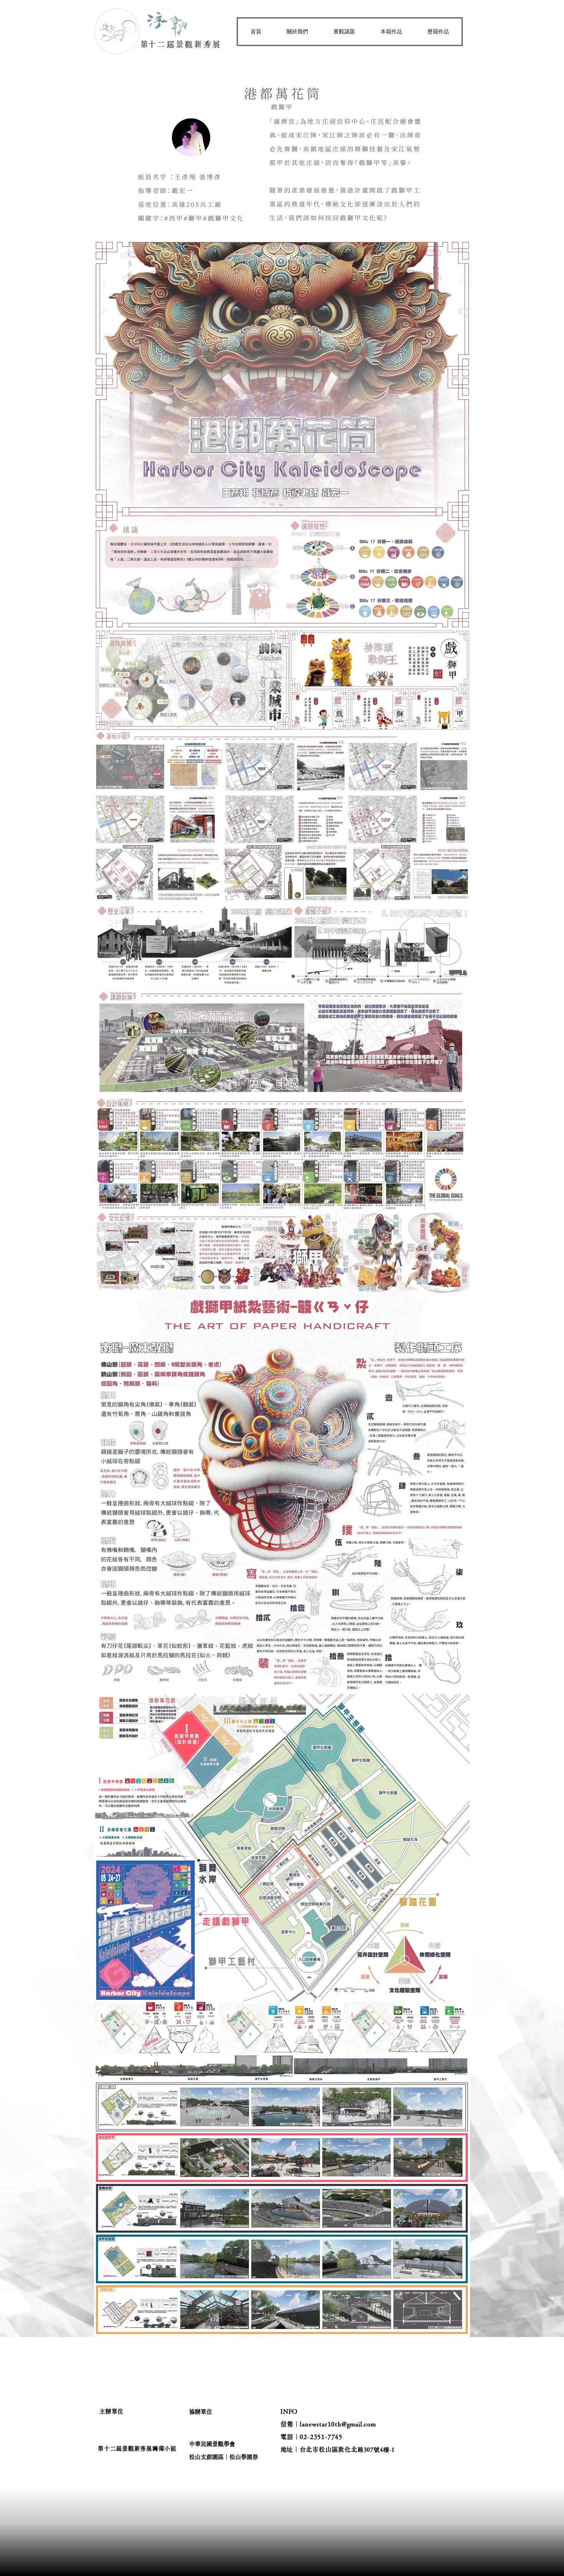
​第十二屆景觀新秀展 (181, 44)
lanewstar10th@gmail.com (338, 2424)
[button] (297, 32)
